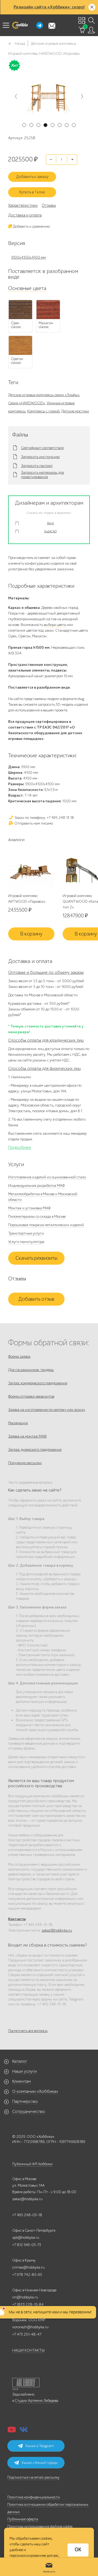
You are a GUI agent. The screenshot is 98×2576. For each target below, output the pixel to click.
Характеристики (23, 205)
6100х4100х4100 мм (28, 257)
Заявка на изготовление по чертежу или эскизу (47, 1410)
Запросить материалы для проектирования (42, 475)
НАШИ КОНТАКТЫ (28, 2350)
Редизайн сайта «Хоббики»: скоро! (49, 7)
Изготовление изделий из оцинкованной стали (47, 1177)
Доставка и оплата (25, 215)
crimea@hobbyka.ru (28, 2267)
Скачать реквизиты (36, 1258)
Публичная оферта (23, 2519)
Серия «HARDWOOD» (27, 403)
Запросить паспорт (37, 466)
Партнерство (25, 2101)
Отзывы (49, 205)
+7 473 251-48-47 (27, 2334)
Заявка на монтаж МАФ (27, 1436)
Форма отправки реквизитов (31, 1396)
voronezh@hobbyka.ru (30, 2327)
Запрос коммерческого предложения (38, 1383)
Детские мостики (75, 411)
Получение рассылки (25, 1463)
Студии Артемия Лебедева (36, 2401)
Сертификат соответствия (42, 448)
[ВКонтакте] (24, 2431)
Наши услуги (24, 2071)
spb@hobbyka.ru (26, 2238)
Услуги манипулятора (26, 1242)
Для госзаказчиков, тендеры (31, 1370)
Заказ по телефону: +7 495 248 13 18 (44, 818)
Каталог (20, 2061)
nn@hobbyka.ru (25, 2297)
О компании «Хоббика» (35, 2091)
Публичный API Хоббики (32, 2164)
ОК (78, 2550)
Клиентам (22, 2081)
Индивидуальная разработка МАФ (36, 1186)
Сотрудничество (29, 2111)
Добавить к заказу (32, 177)
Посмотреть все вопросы (28, 2031)
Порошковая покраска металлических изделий (46, 1225)
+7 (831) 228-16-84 (28, 2305)
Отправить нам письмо (33, 823)
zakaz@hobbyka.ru (57, 1930)
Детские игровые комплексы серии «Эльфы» (44, 395)
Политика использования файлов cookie (40, 2526)
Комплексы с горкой (43, 411)
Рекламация (18, 1423)
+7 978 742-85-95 (27, 2275)
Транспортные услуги (26, 1233)
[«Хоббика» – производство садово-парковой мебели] (20, 25)
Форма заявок (19, 1357)
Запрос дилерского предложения (35, 1450)
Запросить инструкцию (40, 457)
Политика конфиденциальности (34, 2497)
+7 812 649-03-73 (27, 2245)
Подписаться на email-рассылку (33, 2477)
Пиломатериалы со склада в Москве (37, 1217)
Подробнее (20, 1147)
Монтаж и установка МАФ (29, 1208)
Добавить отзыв (36, 1299)
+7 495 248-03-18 (27, 2215)
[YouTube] (12, 2431)
